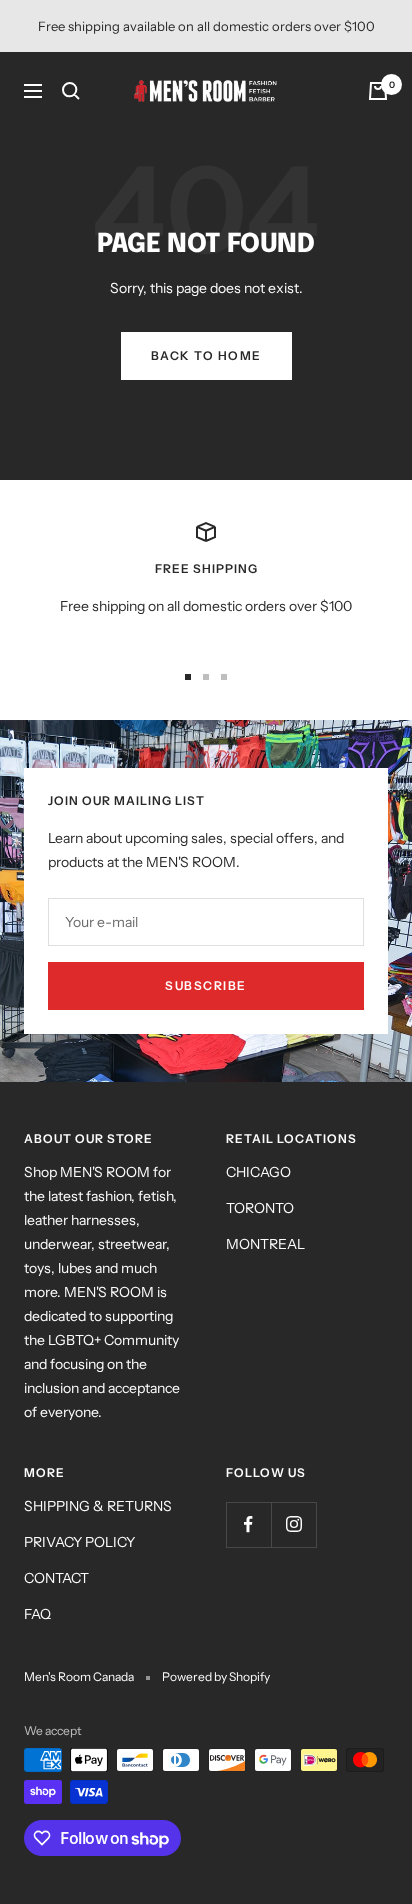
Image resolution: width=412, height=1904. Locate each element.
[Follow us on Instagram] (293, 1524)
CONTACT (56, 1578)
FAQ (37, 1614)
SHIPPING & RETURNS (98, 1506)
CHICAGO (258, 1172)
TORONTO (260, 1208)
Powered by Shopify (216, 1676)
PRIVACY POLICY (79, 1542)
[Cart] (378, 91)
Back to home (206, 355)
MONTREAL (265, 1244)
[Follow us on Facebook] (248, 1524)
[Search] (71, 91)
